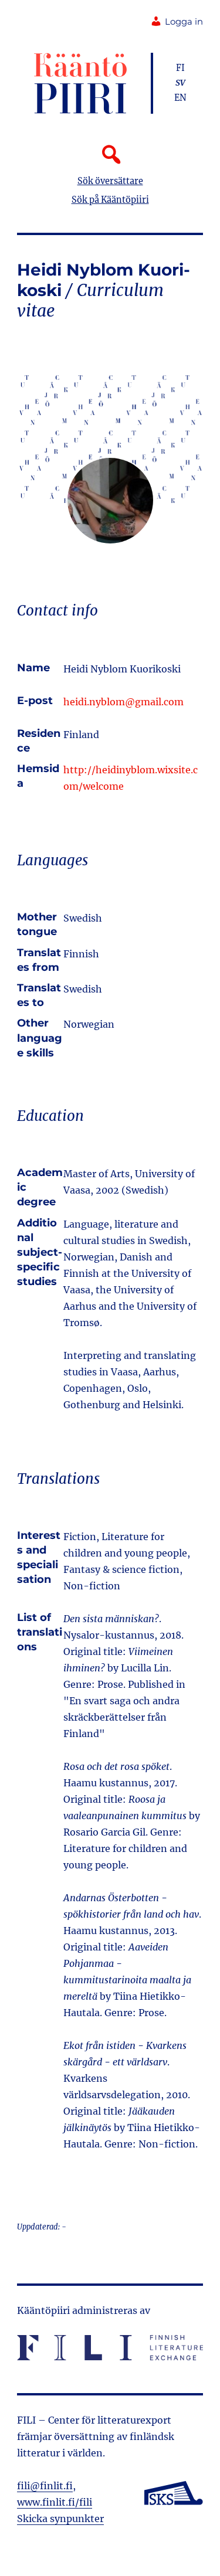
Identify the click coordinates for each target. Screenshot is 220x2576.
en (180, 98)
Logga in (184, 22)
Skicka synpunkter (60, 2519)
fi (180, 68)
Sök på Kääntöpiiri (110, 200)
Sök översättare (110, 181)
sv (180, 83)
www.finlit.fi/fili (55, 2502)
